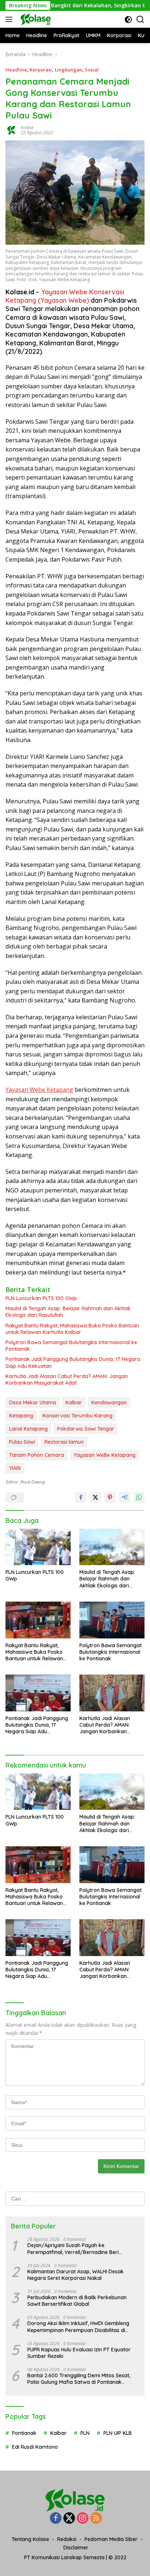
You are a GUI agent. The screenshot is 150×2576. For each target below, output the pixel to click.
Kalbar (74, 1403)
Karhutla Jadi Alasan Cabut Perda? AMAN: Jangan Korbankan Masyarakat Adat (67, 1380)
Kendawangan (109, 1403)
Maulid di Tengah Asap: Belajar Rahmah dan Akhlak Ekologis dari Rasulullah (68, 1312)
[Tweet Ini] (95, 1497)
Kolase (27, 127)
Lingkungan (68, 70)
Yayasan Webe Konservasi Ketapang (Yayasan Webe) (65, 296)
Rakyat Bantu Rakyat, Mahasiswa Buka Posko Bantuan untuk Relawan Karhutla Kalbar (72, 1329)
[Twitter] (69, 2519)
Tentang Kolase (30, 2539)
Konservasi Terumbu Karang (78, 1416)
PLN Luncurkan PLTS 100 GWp (41, 1298)
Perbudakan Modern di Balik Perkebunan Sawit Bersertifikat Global (77, 2301)
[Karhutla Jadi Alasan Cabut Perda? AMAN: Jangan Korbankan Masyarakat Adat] (112, 1693)
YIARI (15, 1468)
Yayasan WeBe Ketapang (104, 1455)
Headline (16, 70)
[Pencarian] (140, 20)
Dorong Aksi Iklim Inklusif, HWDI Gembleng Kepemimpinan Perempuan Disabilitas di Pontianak (78, 2327)
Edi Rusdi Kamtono (35, 2447)
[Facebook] (56, 2519)
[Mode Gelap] (128, 20)
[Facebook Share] (81, 1497)
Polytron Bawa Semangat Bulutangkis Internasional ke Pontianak (71, 1346)
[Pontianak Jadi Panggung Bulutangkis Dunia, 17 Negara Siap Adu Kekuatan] (38, 1693)
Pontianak (24, 2433)
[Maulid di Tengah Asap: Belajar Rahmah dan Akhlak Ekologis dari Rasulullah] (112, 1547)
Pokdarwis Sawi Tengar (86, 1429)
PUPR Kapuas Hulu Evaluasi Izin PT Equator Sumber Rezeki (79, 2353)
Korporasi (41, 70)
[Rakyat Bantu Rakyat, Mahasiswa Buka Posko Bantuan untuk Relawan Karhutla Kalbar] (38, 1620)
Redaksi (67, 2539)
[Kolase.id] (35, 19)
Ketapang (21, 1416)
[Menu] (10, 19)
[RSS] (96, 2519)
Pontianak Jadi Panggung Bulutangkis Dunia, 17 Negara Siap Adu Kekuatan (73, 1362)
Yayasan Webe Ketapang (39, 1090)
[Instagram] (83, 2519)
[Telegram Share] (125, 1497)
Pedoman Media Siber (111, 2539)
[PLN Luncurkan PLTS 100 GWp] (38, 1547)
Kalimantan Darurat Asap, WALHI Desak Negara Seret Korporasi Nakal (76, 2275)
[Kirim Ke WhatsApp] (139, 1497)
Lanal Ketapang (28, 1429)
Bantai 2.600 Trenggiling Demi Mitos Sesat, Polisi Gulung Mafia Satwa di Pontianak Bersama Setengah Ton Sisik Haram (79, 2379)
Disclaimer (76, 2548)
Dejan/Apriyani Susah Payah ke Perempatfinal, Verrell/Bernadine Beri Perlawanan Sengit (73, 2249)
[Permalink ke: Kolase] (11, 129)
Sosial (92, 70)
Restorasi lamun (64, 1442)
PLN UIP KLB (118, 2433)
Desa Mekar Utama (33, 1403)
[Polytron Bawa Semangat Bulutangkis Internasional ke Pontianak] (112, 1620)
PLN (85, 2433)
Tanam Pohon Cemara (37, 1455)
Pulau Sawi (22, 1442)
